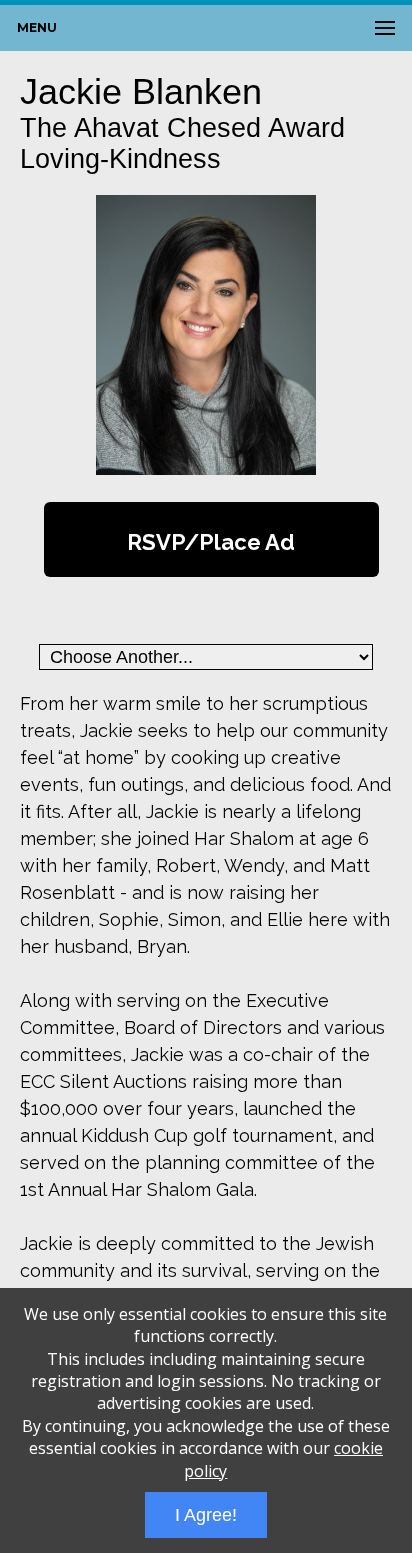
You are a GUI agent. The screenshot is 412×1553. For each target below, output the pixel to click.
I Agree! (206, 1515)
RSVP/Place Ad (211, 542)
